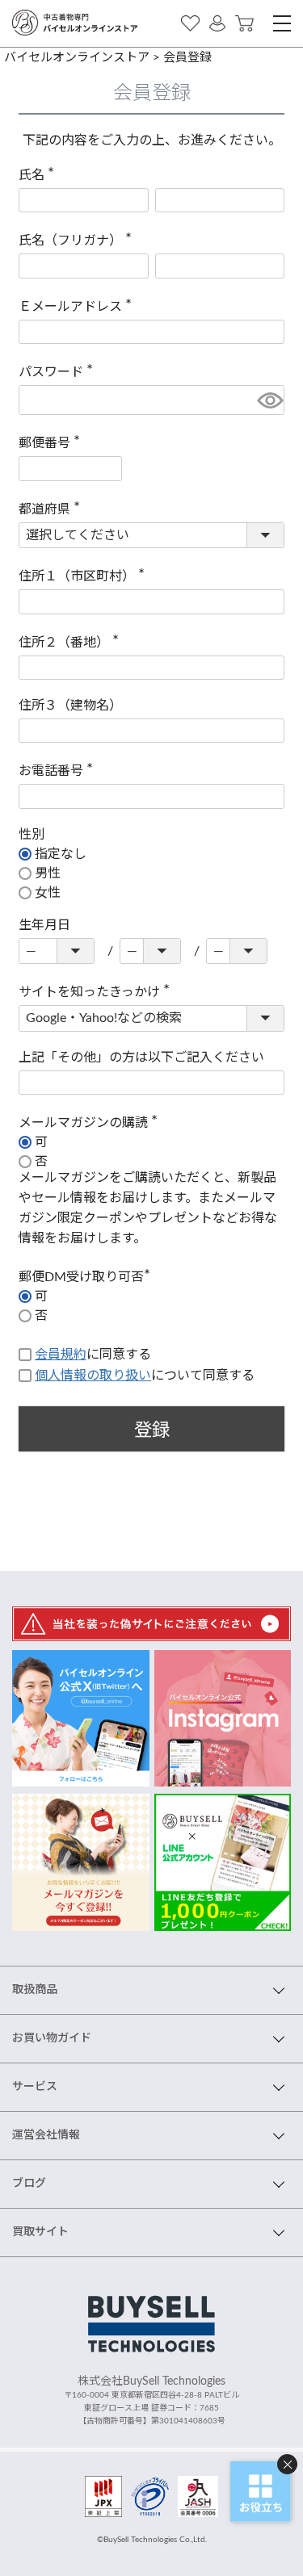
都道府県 (53, 509)
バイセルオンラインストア (77, 58)
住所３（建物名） (70, 706)
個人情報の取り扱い (93, 1376)
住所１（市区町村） (85, 576)
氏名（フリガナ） (78, 241)
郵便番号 (53, 443)
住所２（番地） (72, 643)
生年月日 (44, 925)
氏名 (40, 175)
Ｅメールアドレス (78, 307)
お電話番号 (59, 771)
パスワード (59, 372)
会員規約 (61, 1355)
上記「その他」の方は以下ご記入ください (141, 1058)
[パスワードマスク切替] (268, 400)
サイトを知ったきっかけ (97, 992)
